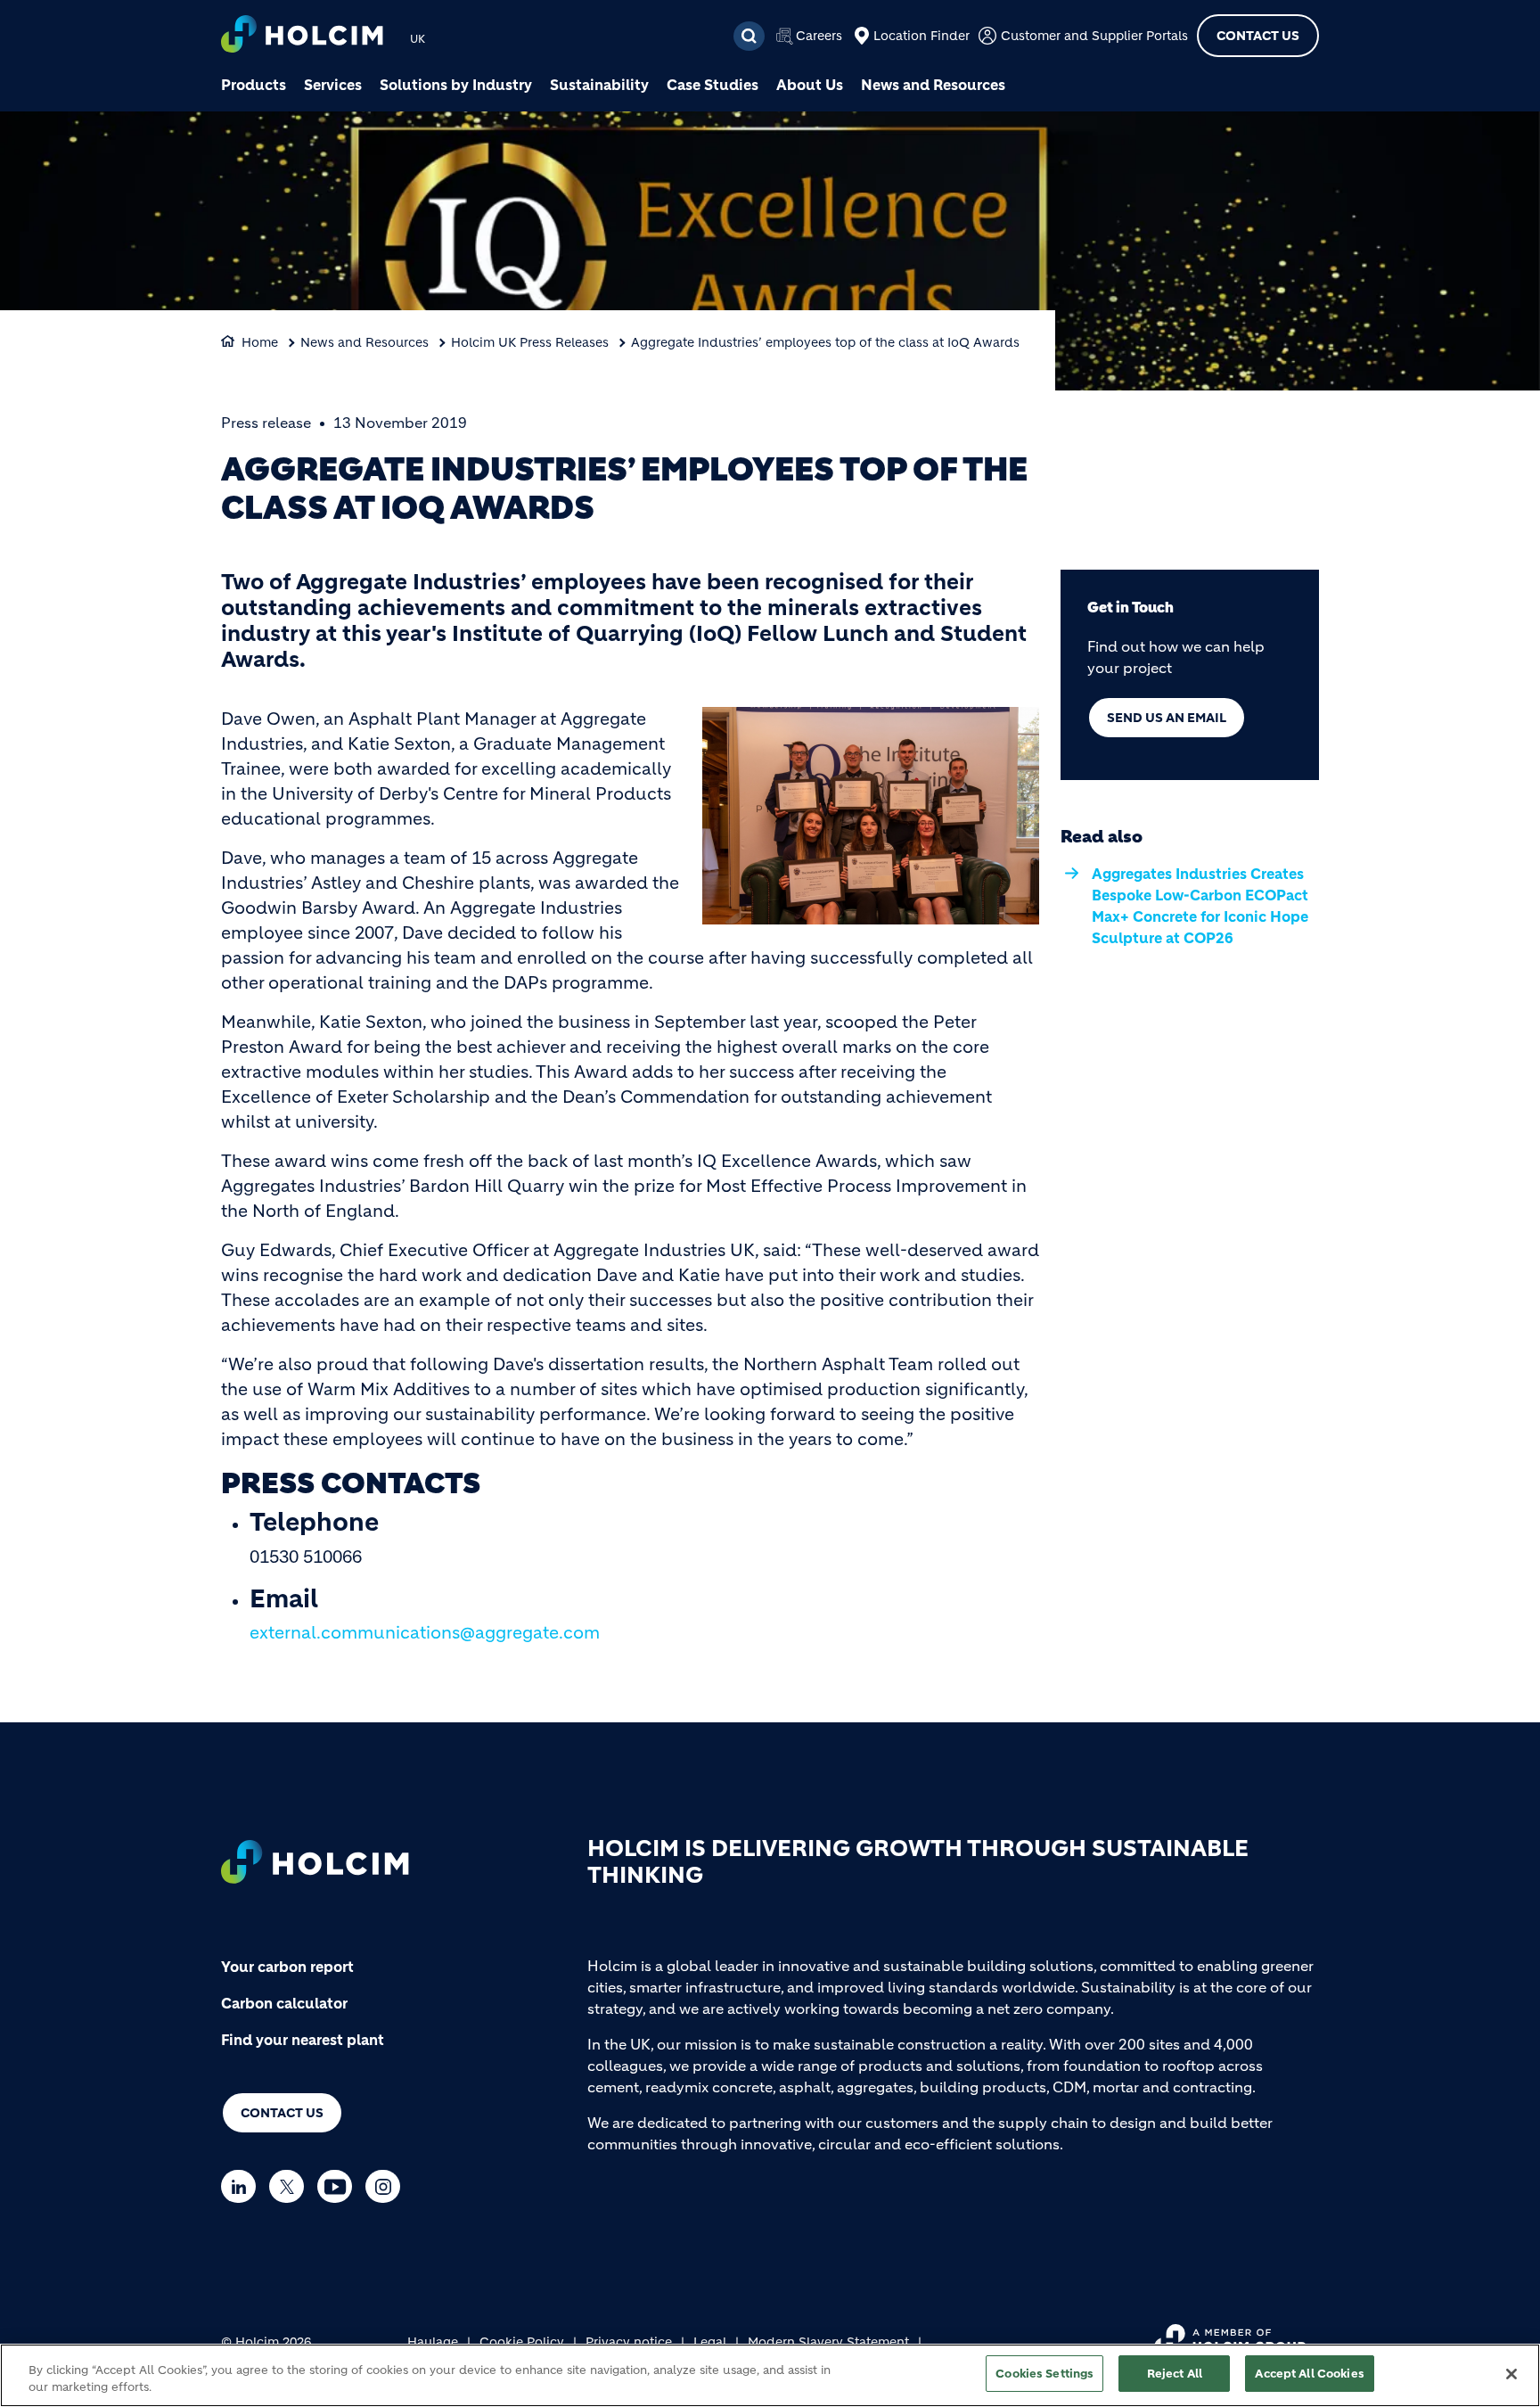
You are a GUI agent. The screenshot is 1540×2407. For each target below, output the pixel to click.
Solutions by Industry (456, 85)
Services (333, 85)
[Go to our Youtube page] (339, 2186)
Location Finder (922, 36)
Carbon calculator (284, 2003)
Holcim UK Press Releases (530, 342)
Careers (819, 36)
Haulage (433, 2342)
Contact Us (1258, 36)
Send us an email (1167, 718)
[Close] (1511, 2374)
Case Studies (713, 85)
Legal (710, 2342)
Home (260, 342)
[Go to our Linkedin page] (243, 2186)
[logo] (302, 36)
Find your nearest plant (303, 2040)
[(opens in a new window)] (871, 814)
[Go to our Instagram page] (387, 2186)
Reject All (1175, 2374)
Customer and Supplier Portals (1094, 36)
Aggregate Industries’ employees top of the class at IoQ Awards (825, 342)
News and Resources (933, 85)
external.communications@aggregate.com (425, 1633)
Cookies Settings (1044, 2374)
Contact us (282, 2113)
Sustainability (599, 85)
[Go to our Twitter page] (291, 2186)
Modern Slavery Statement (828, 2342)
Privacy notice (629, 2342)
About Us (810, 85)
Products (254, 85)
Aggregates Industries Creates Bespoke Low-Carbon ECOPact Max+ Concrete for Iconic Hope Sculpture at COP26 (1200, 906)
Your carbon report (287, 1967)
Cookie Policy (522, 2342)
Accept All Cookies (1309, 2374)
